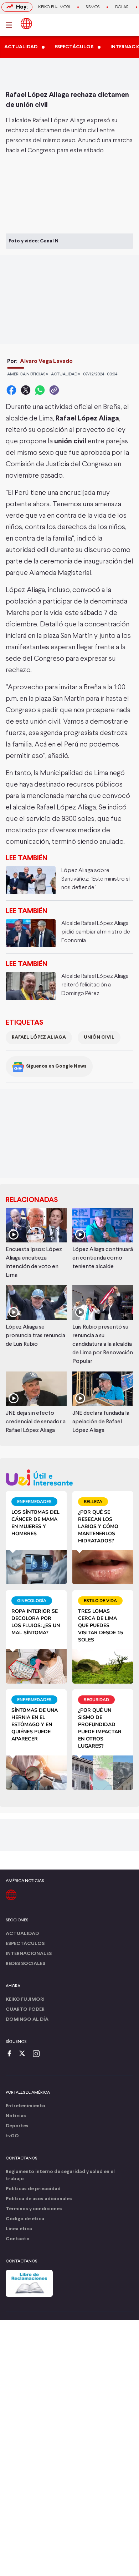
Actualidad (22, 1934)
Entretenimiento (25, 2106)
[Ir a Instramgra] (38, 2054)
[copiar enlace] (54, 390)
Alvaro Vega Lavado (46, 361)
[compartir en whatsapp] (40, 390)
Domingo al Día (27, 2020)
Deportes (17, 2126)
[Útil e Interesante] (69, 1477)
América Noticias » (28, 374)
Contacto (18, 2239)
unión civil (99, 1037)
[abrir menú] (11, 25)
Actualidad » (66, 374)
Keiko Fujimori (54, 7)
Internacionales (29, 1954)
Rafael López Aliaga (39, 1037)
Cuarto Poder (25, 2009)
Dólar (122, 7)
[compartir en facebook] (11, 390)
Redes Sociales (25, 1964)
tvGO (12, 2136)
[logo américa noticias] (26, 24)
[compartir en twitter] (26, 390)
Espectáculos (25, 1944)
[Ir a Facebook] (11, 2054)
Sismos (93, 7)
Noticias (16, 2116)
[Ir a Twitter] (25, 2054)
